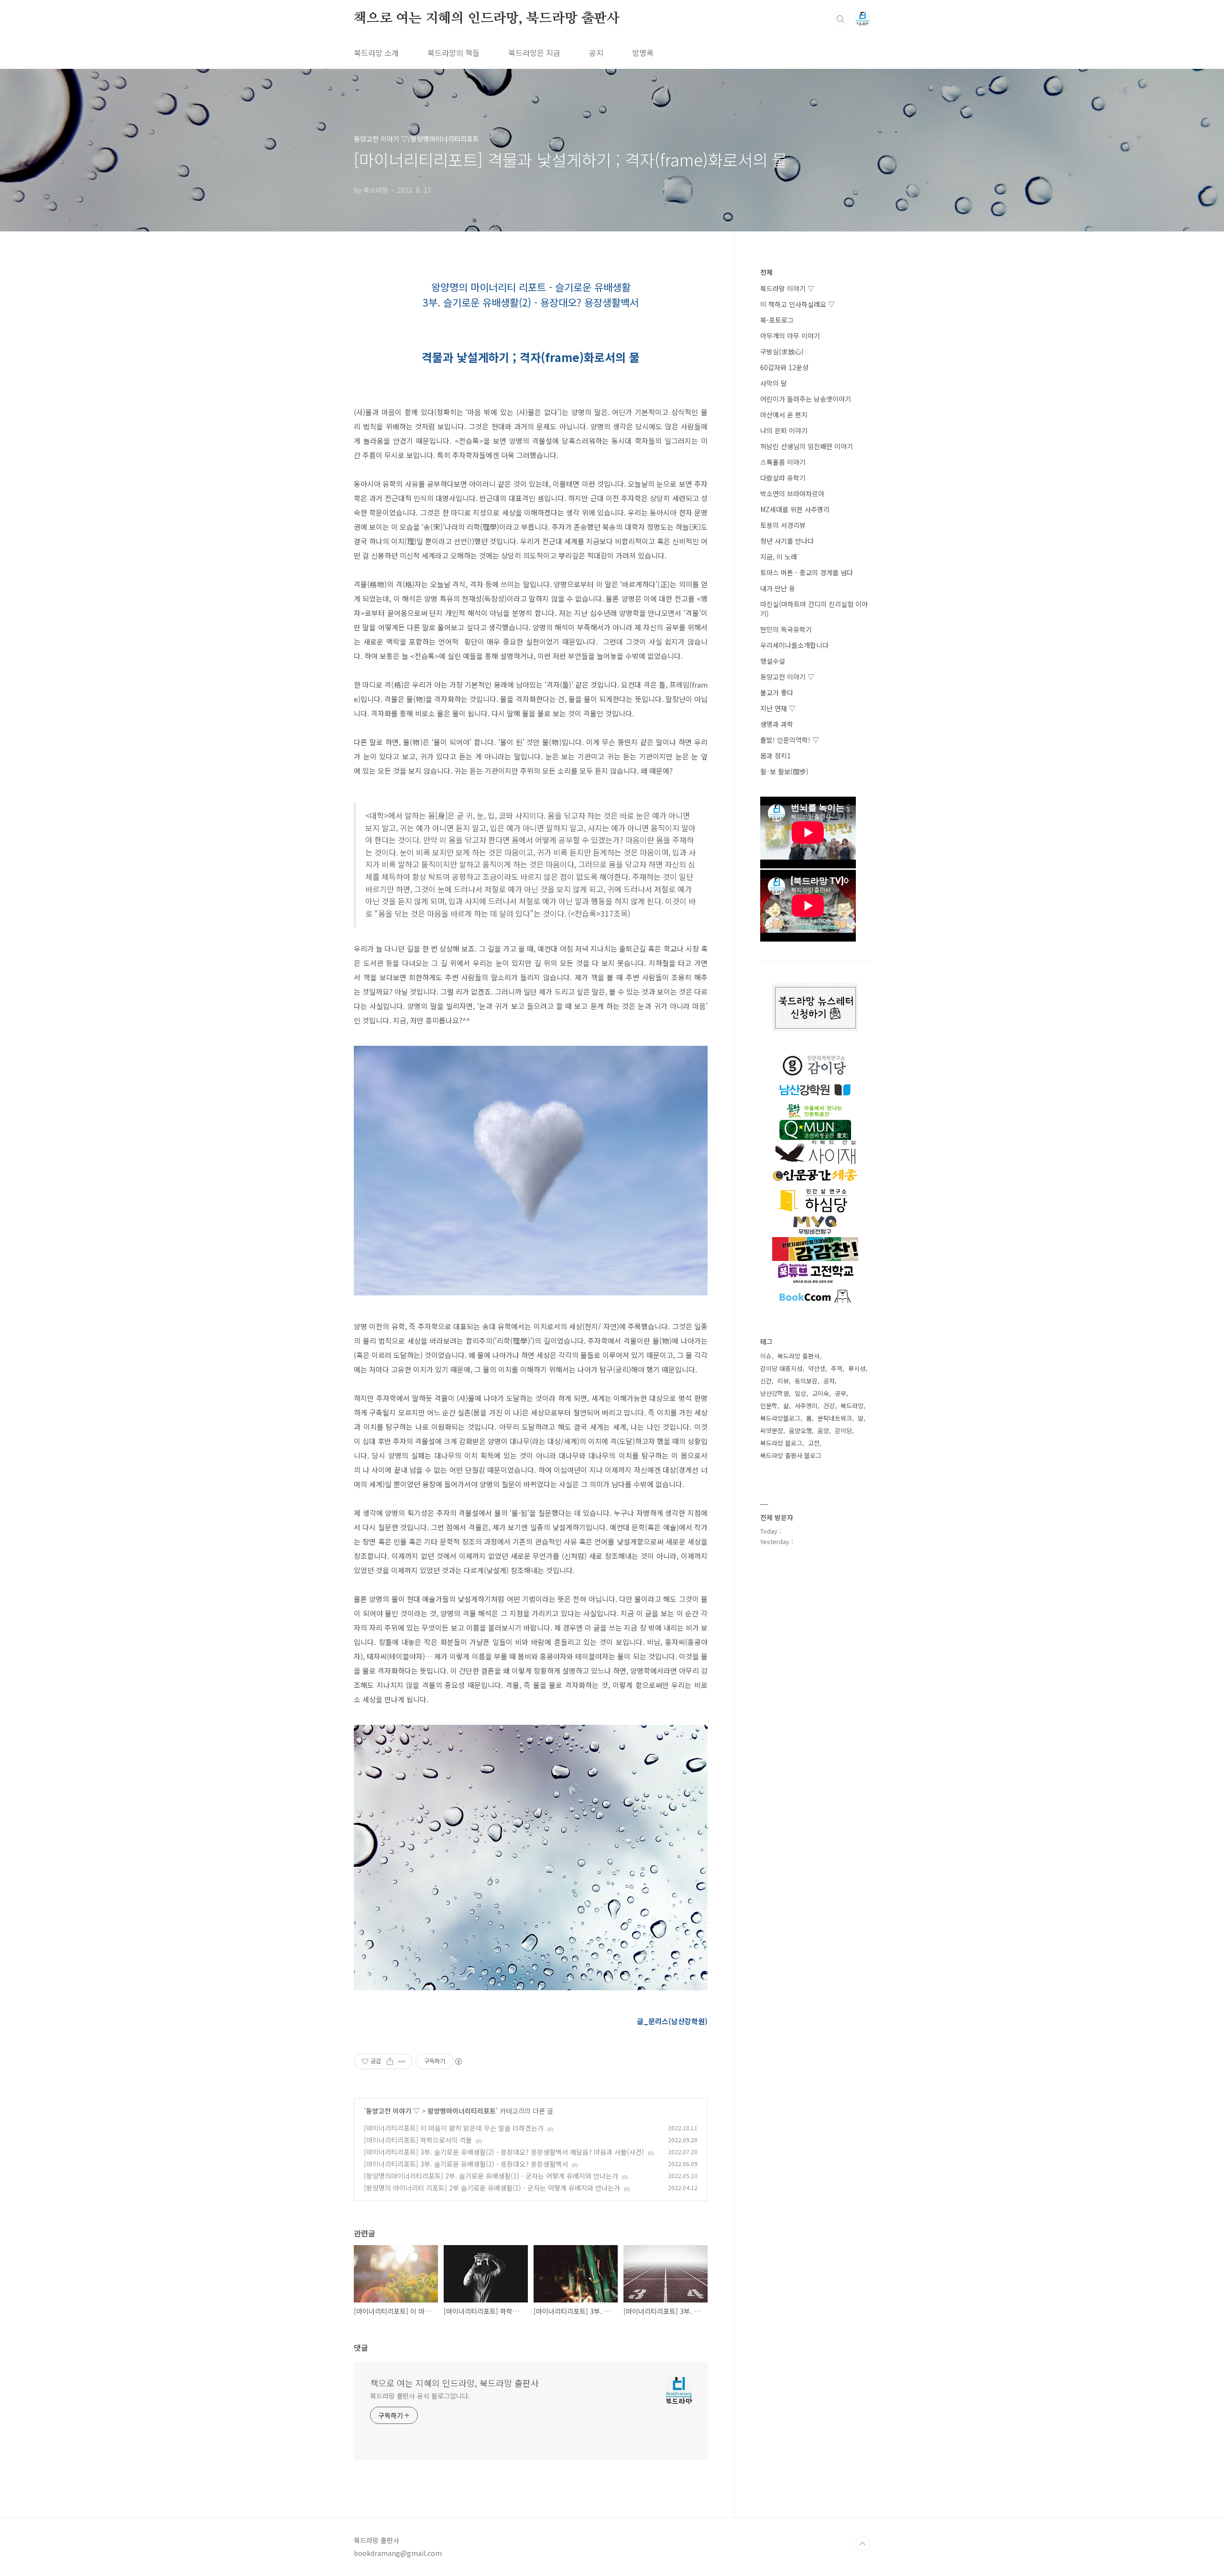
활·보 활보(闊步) (784, 771)
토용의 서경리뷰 (783, 525)
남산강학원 (775, 1393)
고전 (814, 1443)
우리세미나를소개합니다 (794, 645)
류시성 (857, 1368)
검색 (841, 19)
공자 (829, 1381)
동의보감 (806, 1381)
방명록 (643, 53)
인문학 (769, 1406)
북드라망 (852, 1406)
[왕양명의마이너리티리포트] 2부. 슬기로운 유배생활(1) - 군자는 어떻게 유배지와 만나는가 (491, 2176)
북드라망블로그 (780, 1418)
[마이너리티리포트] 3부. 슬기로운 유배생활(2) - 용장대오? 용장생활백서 (466, 2164)
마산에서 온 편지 (784, 415)
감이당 (843, 1431)
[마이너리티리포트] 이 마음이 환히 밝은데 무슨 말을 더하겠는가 (454, 2128)
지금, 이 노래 (779, 557)
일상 (800, 1393)
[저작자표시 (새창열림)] (458, 2061)
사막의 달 (774, 383)
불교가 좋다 (777, 692)
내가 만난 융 (778, 588)
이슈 (766, 1356)
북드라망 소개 (376, 53)
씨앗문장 (772, 1431)
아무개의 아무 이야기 (790, 336)
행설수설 (773, 661)
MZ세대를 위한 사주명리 (795, 509)
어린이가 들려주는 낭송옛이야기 (806, 399)
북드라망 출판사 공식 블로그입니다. (420, 2396)
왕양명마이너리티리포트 (462, 2111)
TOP (863, 2544)
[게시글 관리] (402, 2061)
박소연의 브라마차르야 (792, 493)
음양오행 (800, 1431)
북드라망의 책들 (454, 53)
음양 (823, 1431)
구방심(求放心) (782, 351)
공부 (841, 1393)
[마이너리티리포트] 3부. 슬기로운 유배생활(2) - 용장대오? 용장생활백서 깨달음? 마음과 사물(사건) (504, 2152)
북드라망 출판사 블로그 (791, 1455)
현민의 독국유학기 (786, 629)
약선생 (817, 1368)
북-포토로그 (777, 320)
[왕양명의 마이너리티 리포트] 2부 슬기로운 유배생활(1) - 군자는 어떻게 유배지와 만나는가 (492, 2188)
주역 (837, 1368)
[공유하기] (390, 2061)
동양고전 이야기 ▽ (393, 2111)
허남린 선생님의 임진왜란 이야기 (807, 446)
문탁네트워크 (835, 1418)
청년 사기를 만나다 (787, 541)
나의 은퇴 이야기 (784, 430)
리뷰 (783, 1381)
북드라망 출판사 (798, 1356)
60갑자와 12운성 (784, 367)
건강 (829, 1406)
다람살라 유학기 (783, 478)
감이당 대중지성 (781, 1368)
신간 (766, 1381)
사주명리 (806, 1406)
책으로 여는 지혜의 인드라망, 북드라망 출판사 (487, 19)
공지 (596, 53)
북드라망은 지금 (534, 53)
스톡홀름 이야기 (783, 462)
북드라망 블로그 (781, 1443)
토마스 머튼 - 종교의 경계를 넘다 (807, 572)
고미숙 (820, 1393)
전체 (766, 272)
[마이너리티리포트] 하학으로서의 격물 (418, 2140)
